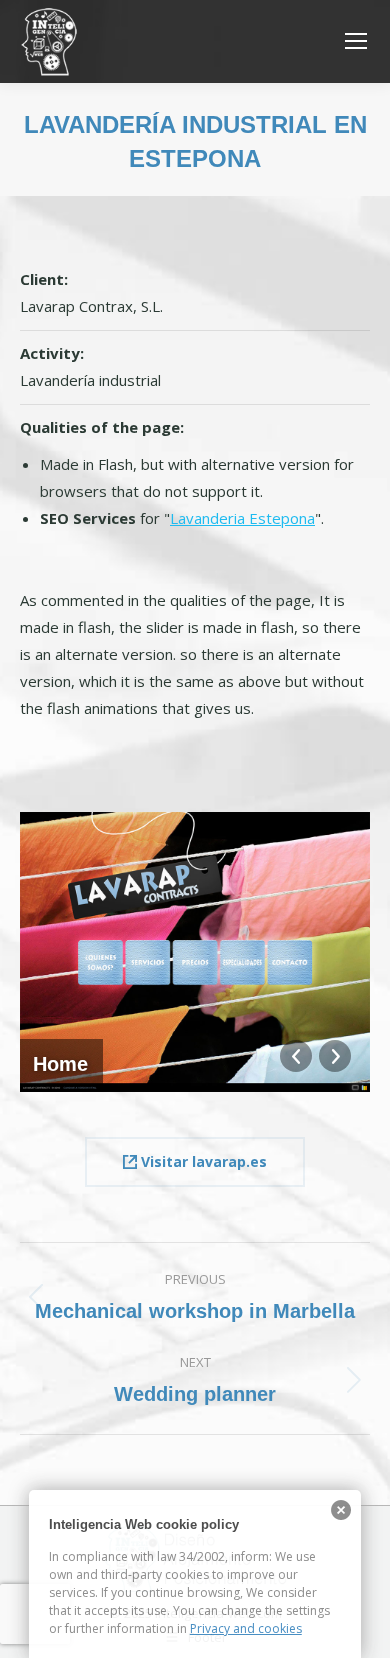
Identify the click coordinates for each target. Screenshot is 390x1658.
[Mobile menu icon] (356, 41)
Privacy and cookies (246, 1628)
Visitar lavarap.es (202, 1161)
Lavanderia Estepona (242, 518)
